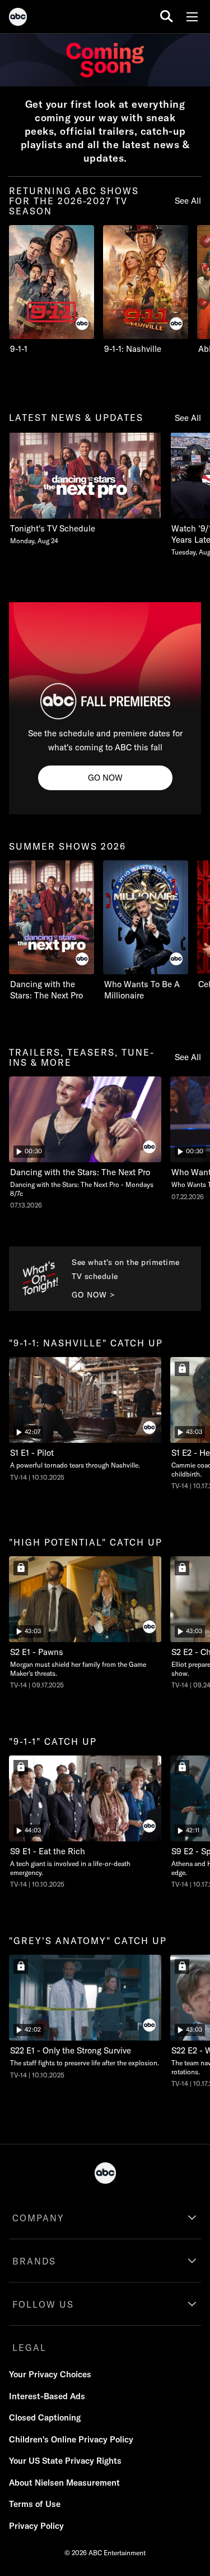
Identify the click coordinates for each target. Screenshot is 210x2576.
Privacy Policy (36, 2526)
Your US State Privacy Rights (65, 2461)
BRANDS (34, 2261)
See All (188, 201)
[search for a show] (167, 17)
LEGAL (29, 2348)
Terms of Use (35, 2504)
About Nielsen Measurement (64, 2483)
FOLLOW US (43, 2304)
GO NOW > (94, 1295)
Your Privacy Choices (50, 2374)
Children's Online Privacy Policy (71, 2439)
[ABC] (18, 19)
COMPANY (38, 2218)
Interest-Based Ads (47, 2396)
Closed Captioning (45, 2417)
